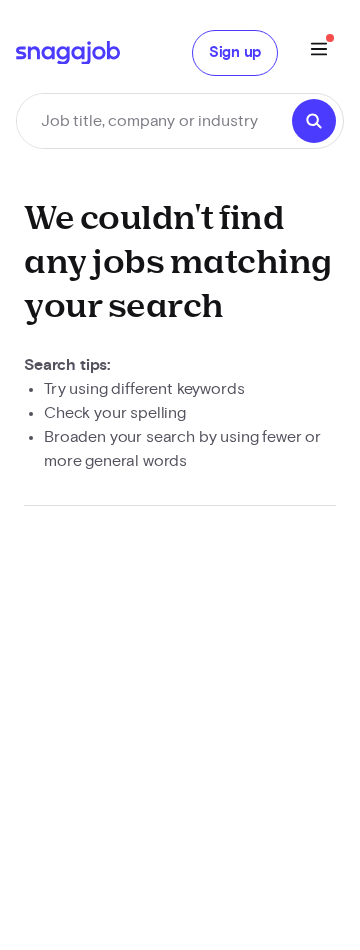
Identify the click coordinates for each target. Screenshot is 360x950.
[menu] (319, 52)
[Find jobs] (314, 121)
